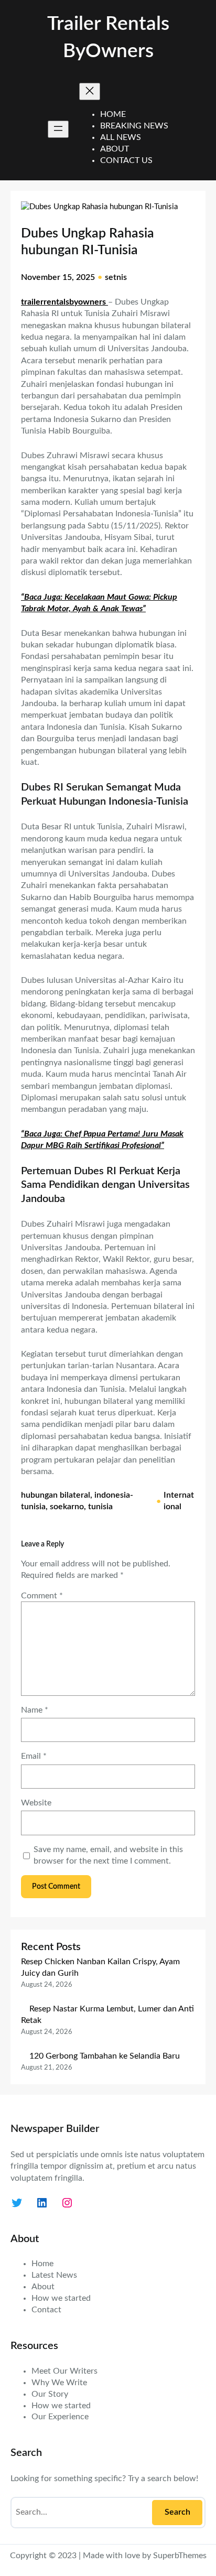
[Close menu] (90, 91)
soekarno (67, 1507)
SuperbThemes (180, 2556)
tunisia (100, 1507)
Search (177, 2512)
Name (35, 1710)
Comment (42, 1596)
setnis (116, 277)
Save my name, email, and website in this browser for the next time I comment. (108, 1855)
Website (36, 1803)
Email (34, 1756)
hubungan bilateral (56, 1495)
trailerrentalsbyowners (64, 302)
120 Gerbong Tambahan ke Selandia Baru (105, 2056)
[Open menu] (58, 129)
